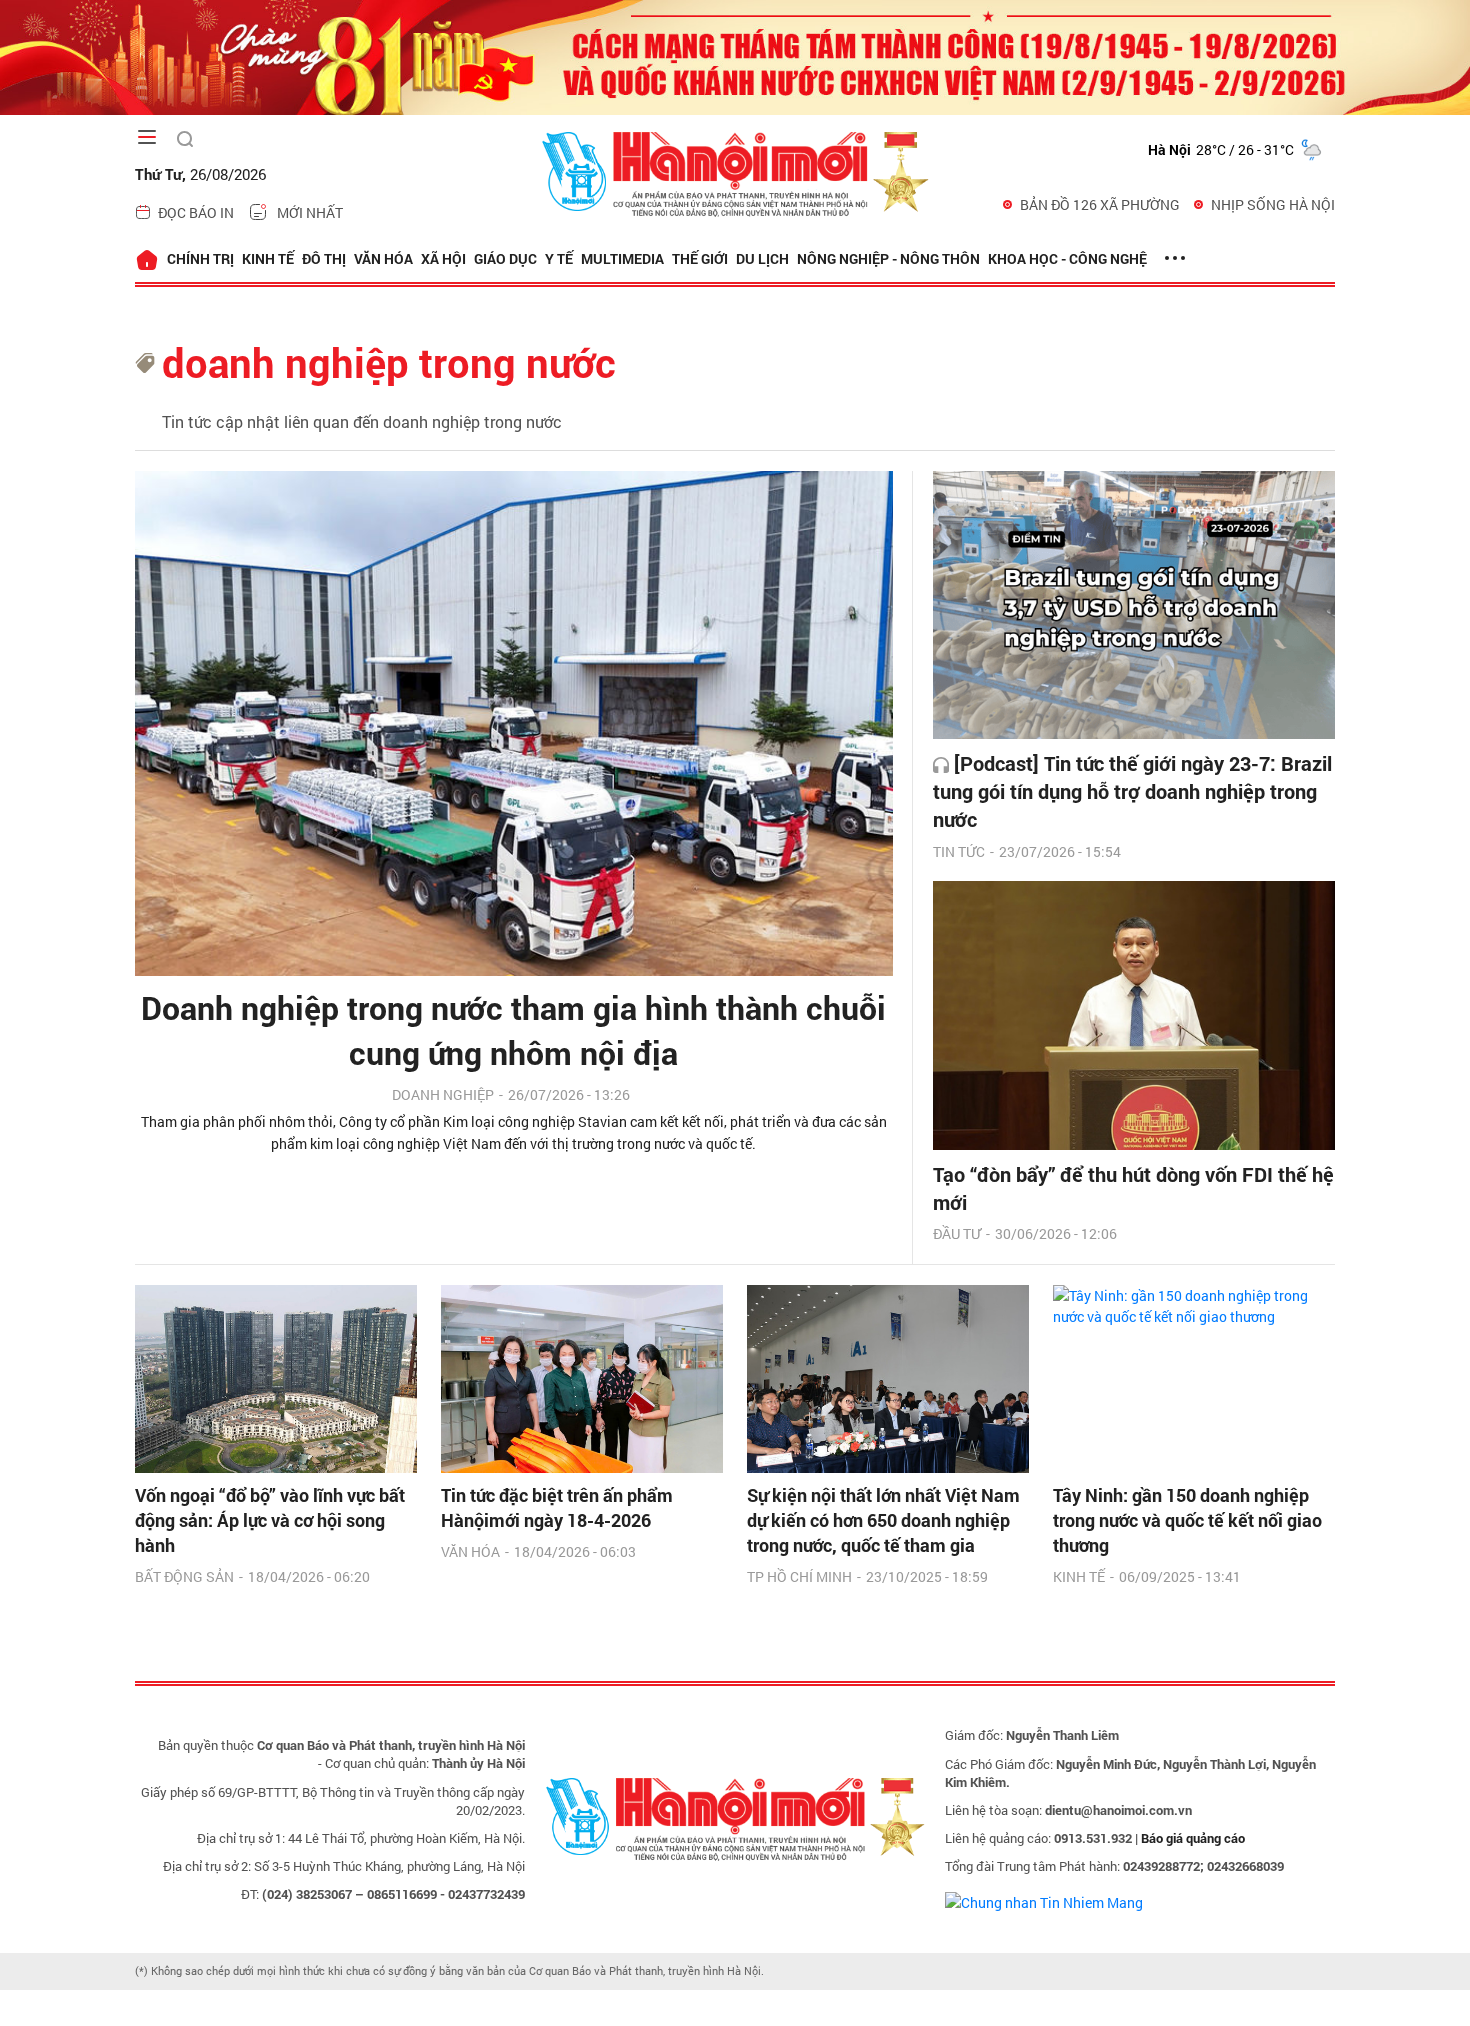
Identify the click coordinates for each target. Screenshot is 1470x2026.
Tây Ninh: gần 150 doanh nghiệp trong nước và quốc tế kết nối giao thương (1187, 1520)
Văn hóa (383, 258)
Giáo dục (505, 258)
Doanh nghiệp (443, 1094)
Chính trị (200, 258)
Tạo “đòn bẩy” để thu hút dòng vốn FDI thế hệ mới (1133, 1188)
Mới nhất (310, 212)
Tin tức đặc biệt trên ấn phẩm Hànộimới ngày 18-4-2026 (557, 1507)
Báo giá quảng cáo (1193, 1838)
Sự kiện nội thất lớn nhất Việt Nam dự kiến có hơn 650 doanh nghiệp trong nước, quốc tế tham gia (883, 1520)
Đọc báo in (196, 212)
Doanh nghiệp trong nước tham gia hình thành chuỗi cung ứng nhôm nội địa (513, 1030)
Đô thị (324, 258)
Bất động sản (184, 1576)
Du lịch (762, 258)
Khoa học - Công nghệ (1067, 258)
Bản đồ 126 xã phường (1100, 204)
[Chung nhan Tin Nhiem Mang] (1044, 1900)
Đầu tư (957, 1233)
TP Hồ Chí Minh (799, 1576)
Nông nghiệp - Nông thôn (888, 258)
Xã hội (443, 258)
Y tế (559, 258)
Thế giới (700, 258)
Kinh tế (268, 258)
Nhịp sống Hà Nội (1273, 204)
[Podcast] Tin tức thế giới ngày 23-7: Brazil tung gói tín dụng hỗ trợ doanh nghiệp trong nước (1132, 791)
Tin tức (959, 851)
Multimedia (622, 258)
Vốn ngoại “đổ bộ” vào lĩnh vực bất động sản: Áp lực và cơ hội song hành (270, 1520)
